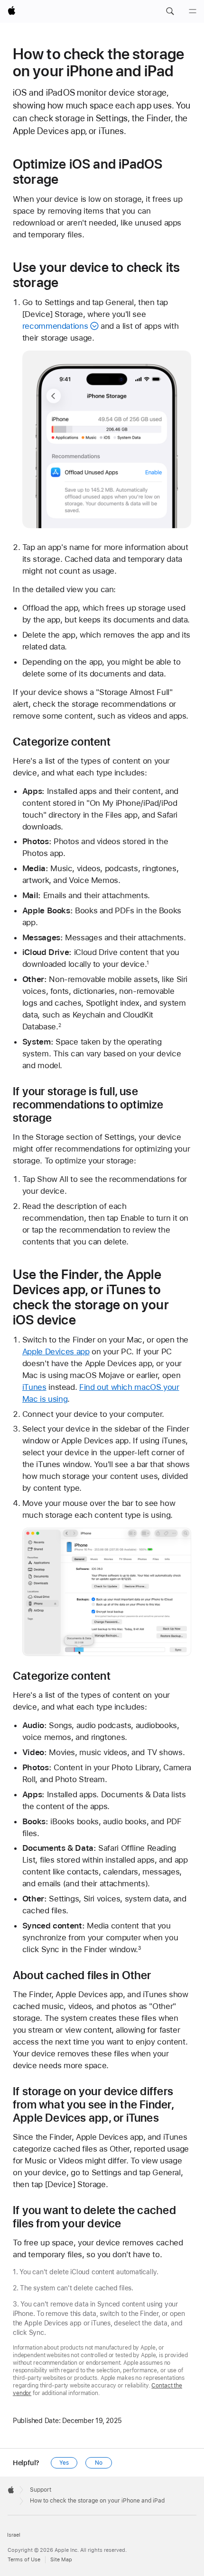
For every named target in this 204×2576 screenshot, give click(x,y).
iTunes (34, 1387)
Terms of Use (24, 2560)
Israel (14, 2535)
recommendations (55, 326)
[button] (170, 11)
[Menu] (193, 11)
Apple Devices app (56, 1351)
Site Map (61, 2560)
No (99, 2463)
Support (41, 2490)
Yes (64, 2463)
